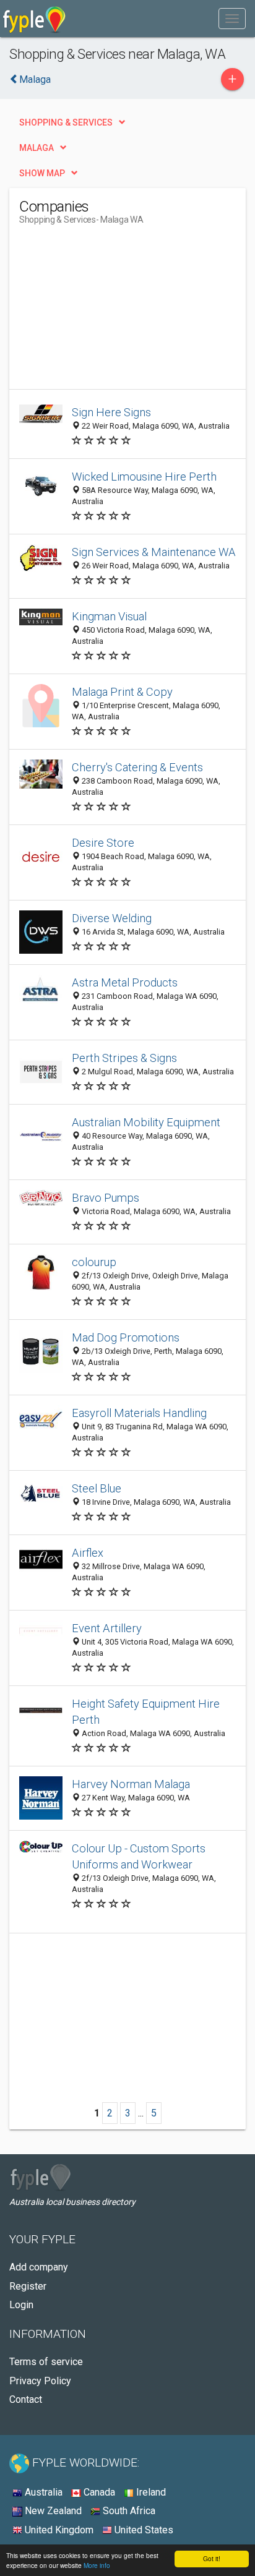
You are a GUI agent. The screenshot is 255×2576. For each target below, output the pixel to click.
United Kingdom (58, 2530)
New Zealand (52, 2511)
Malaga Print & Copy (122, 692)
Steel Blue (97, 1488)
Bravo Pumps (106, 1198)
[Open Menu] (232, 19)
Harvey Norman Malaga (131, 1784)
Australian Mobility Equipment (146, 1122)
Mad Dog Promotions (126, 1337)
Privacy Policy (40, 2381)
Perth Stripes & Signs (124, 1058)
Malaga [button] (37, 148)
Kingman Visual (109, 616)
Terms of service (46, 2362)
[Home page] (34, 19)
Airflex (88, 1553)
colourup (94, 1262)
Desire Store (103, 843)
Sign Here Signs (111, 412)
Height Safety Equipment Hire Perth (146, 1712)
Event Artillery (107, 1628)
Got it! (212, 2558)
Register (28, 2286)
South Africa (128, 2511)
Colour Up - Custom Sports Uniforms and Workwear (139, 1856)
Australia (42, 2492)
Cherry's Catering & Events (137, 767)
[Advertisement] (112, 312)
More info (97, 2565)
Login (21, 2305)
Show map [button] (42, 173)
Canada (98, 2492)
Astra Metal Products (125, 982)
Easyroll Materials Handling (139, 1413)
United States (143, 2530)
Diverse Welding (112, 918)
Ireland (150, 2492)
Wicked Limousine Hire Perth (144, 477)
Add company (39, 2267)
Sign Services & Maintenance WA (154, 552)
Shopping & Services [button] (66, 122)
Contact (26, 2399)
